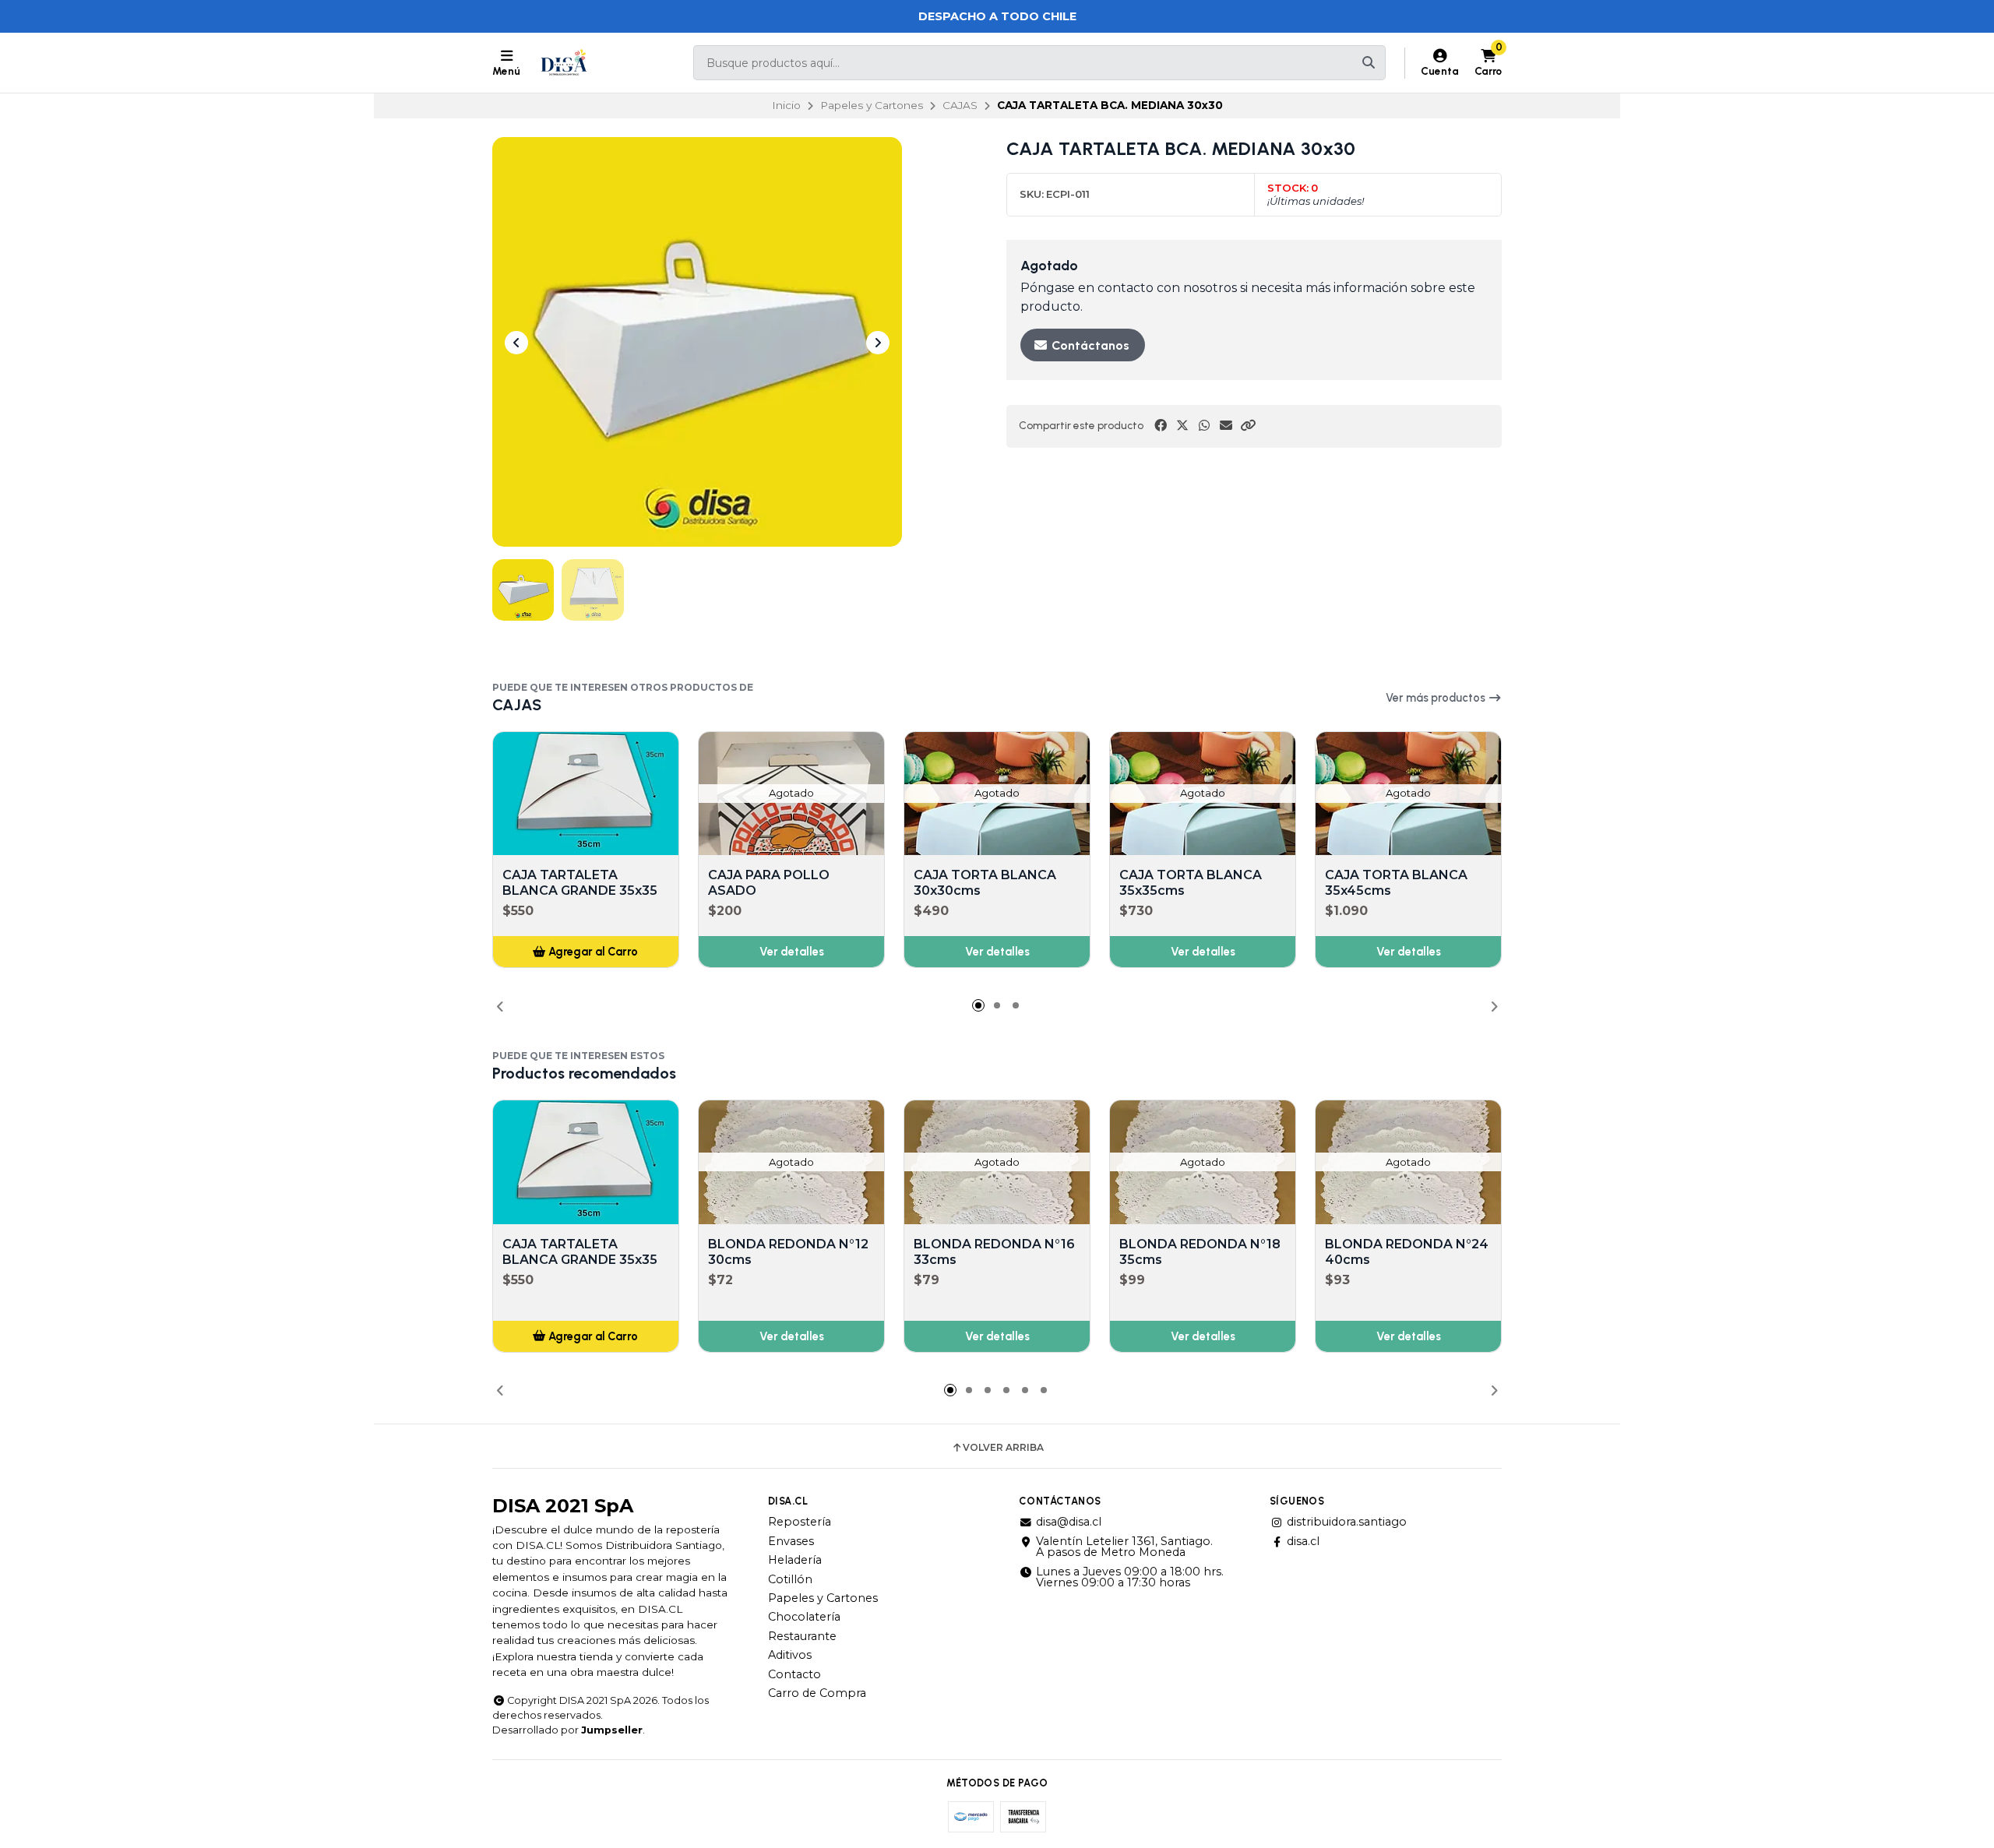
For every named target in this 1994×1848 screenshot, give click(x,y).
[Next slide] (878, 343)
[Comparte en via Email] (1226, 426)
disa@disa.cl (1069, 1522)
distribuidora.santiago (1347, 1522)
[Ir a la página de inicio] (564, 63)
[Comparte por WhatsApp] (1204, 426)
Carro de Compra (817, 1693)
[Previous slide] (516, 343)
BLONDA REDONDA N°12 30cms (788, 1252)
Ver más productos (1437, 698)
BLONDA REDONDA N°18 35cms (1200, 1252)
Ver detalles (792, 952)
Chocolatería (804, 1617)
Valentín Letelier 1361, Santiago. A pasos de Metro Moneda (1124, 1547)
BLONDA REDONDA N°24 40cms (1407, 1252)
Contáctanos (1089, 345)
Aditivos (790, 1655)
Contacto (794, 1674)
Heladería (795, 1560)
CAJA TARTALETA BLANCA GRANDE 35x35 (580, 883)
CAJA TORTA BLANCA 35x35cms (1191, 883)
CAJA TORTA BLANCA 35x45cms (1396, 883)
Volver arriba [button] (1003, 1448)
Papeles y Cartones (872, 105)
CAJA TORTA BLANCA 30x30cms (985, 883)
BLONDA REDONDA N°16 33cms (994, 1252)
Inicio (786, 105)
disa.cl (1303, 1541)
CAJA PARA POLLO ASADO (769, 883)
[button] (1248, 426)
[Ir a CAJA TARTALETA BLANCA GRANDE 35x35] (586, 794)
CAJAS (960, 105)
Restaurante (802, 1636)
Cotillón (790, 1579)
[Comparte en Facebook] (1161, 426)
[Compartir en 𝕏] (1182, 426)
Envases (791, 1541)
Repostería (800, 1522)
